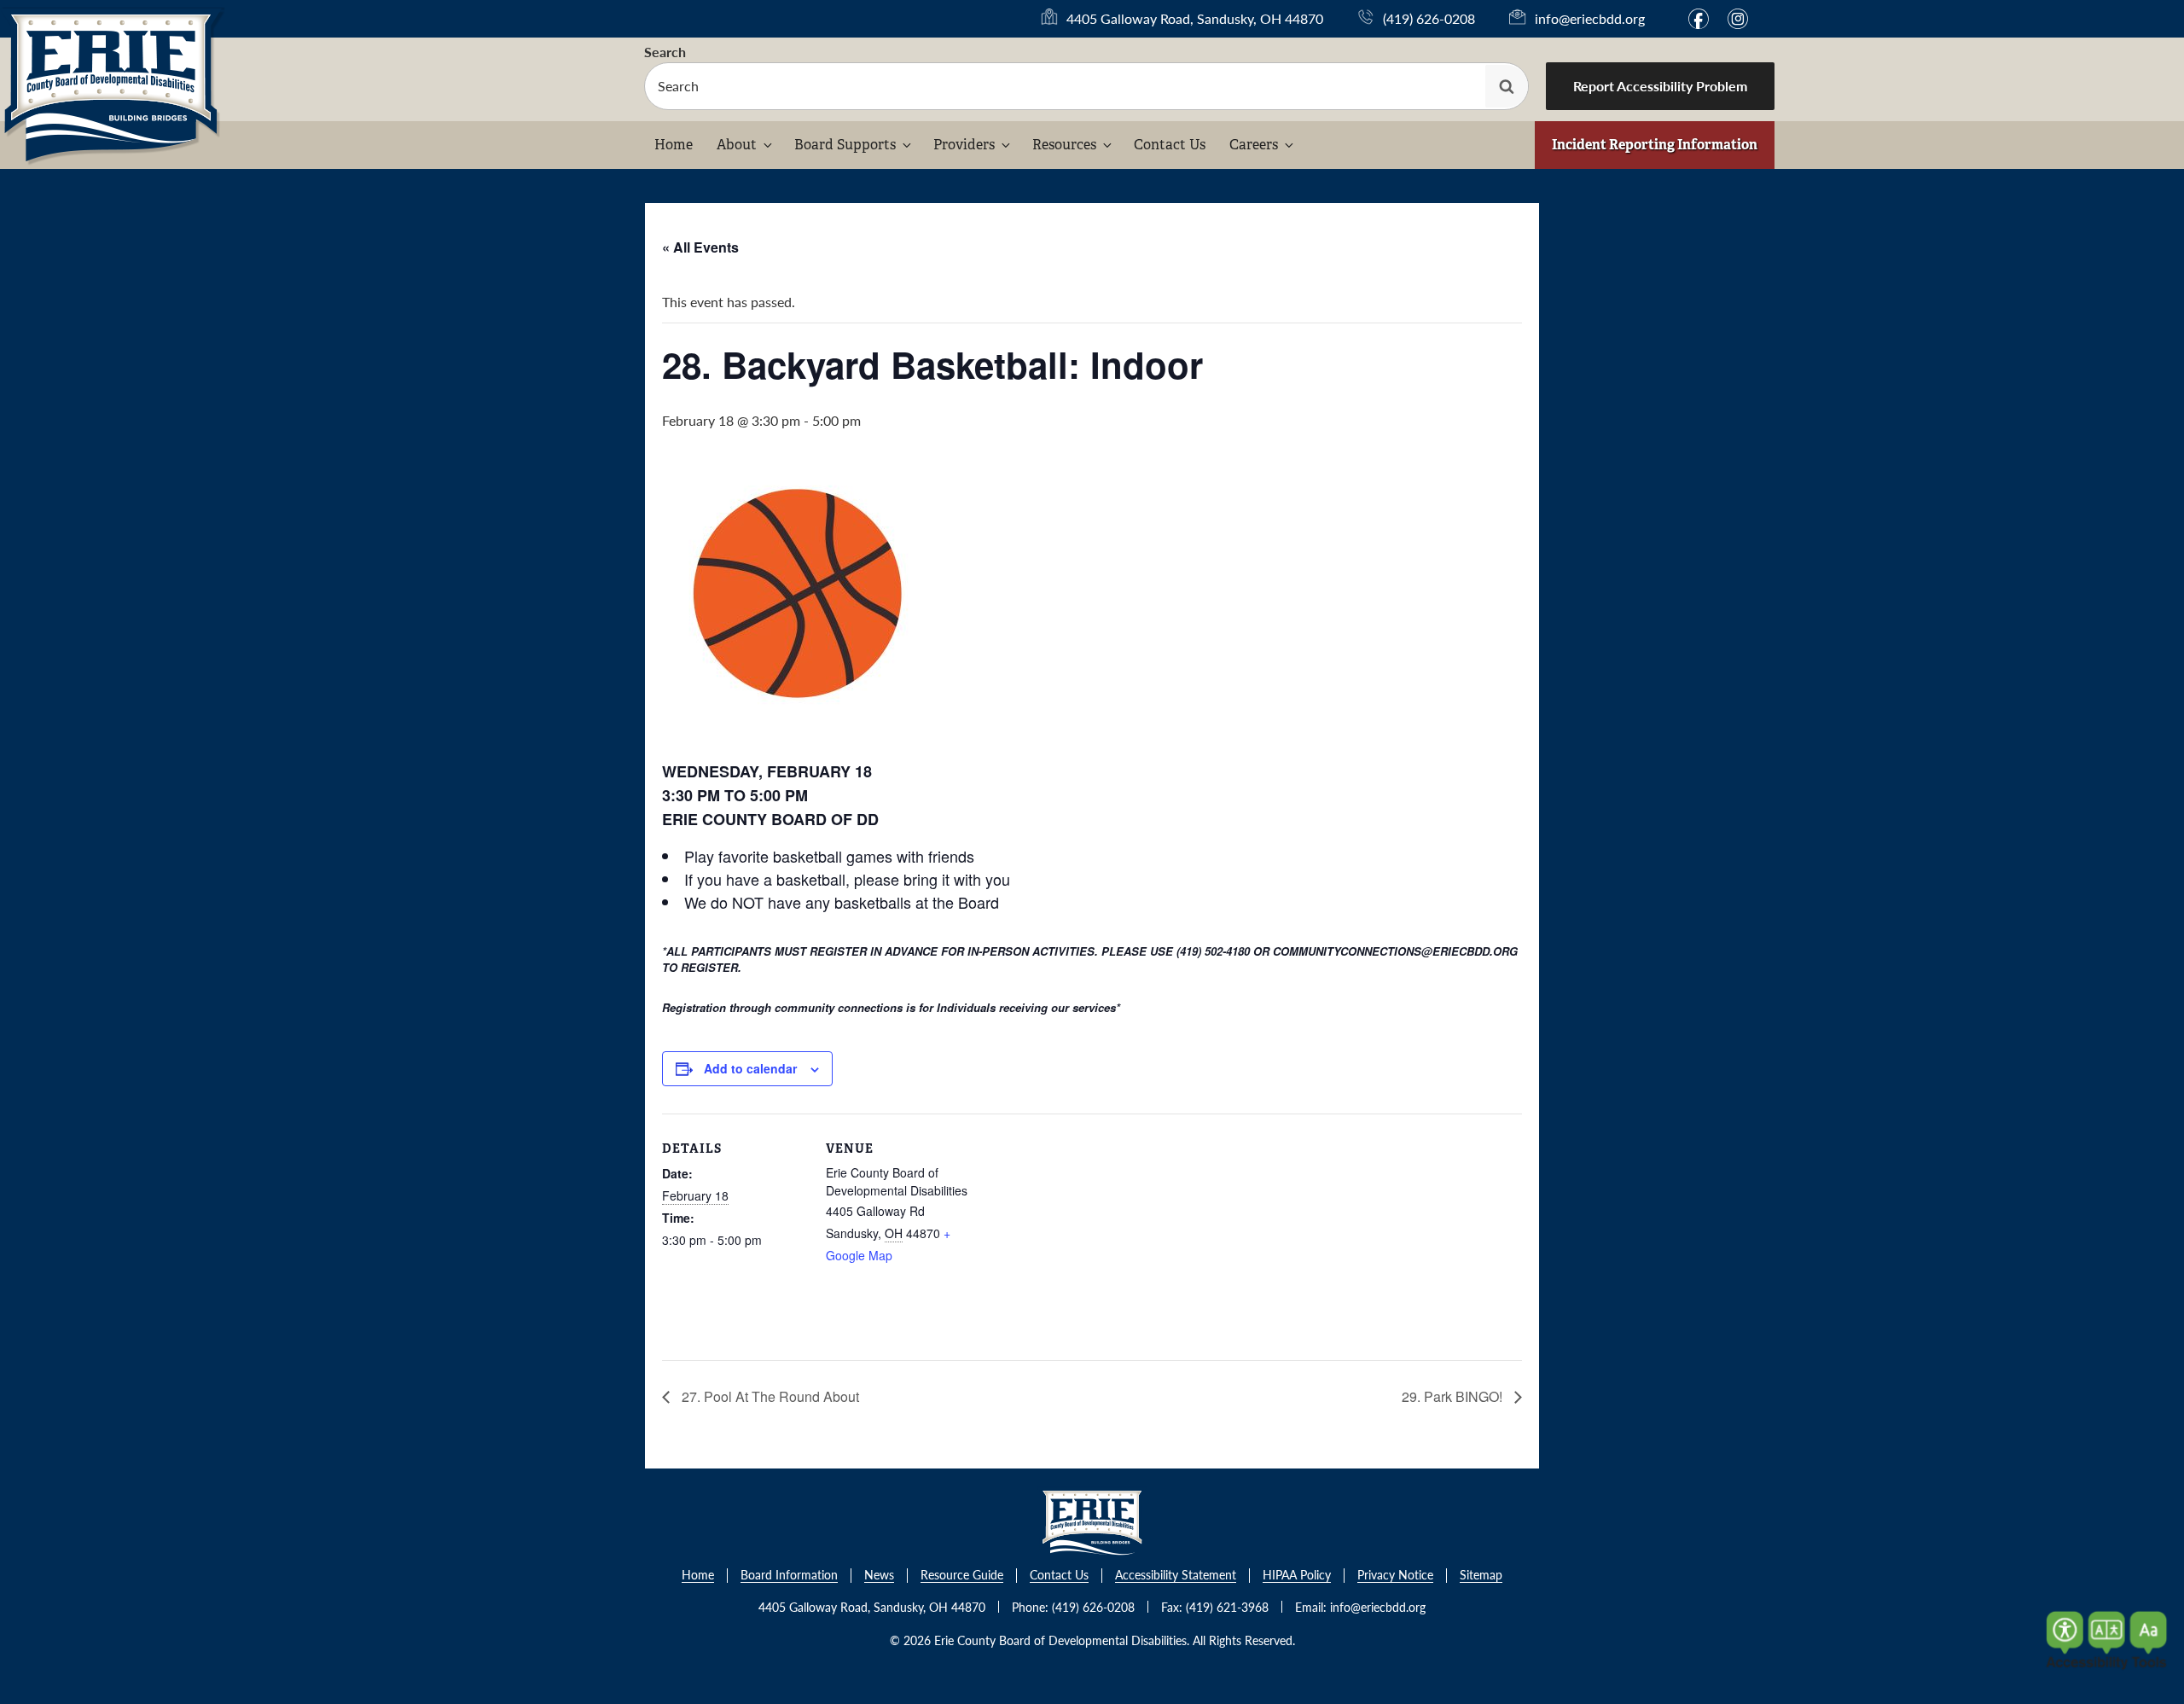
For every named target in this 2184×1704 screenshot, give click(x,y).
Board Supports (845, 145)
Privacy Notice (1395, 1576)
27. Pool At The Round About (769, 1396)
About (737, 145)
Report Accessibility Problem (1660, 86)
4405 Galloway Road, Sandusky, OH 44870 (1195, 19)
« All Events (700, 247)
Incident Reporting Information (1655, 145)
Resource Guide (962, 1576)
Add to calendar (750, 1068)
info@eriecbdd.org (1590, 18)
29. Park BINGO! (1454, 1396)
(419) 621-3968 (1227, 1607)
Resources (1064, 145)
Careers (1254, 145)
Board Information (789, 1576)
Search (665, 52)
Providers (964, 145)
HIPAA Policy (1297, 1576)
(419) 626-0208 (1429, 18)
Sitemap (1481, 1576)
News (879, 1576)
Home (674, 145)
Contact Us (1170, 145)
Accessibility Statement (1176, 1576)
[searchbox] (1086, 86)
